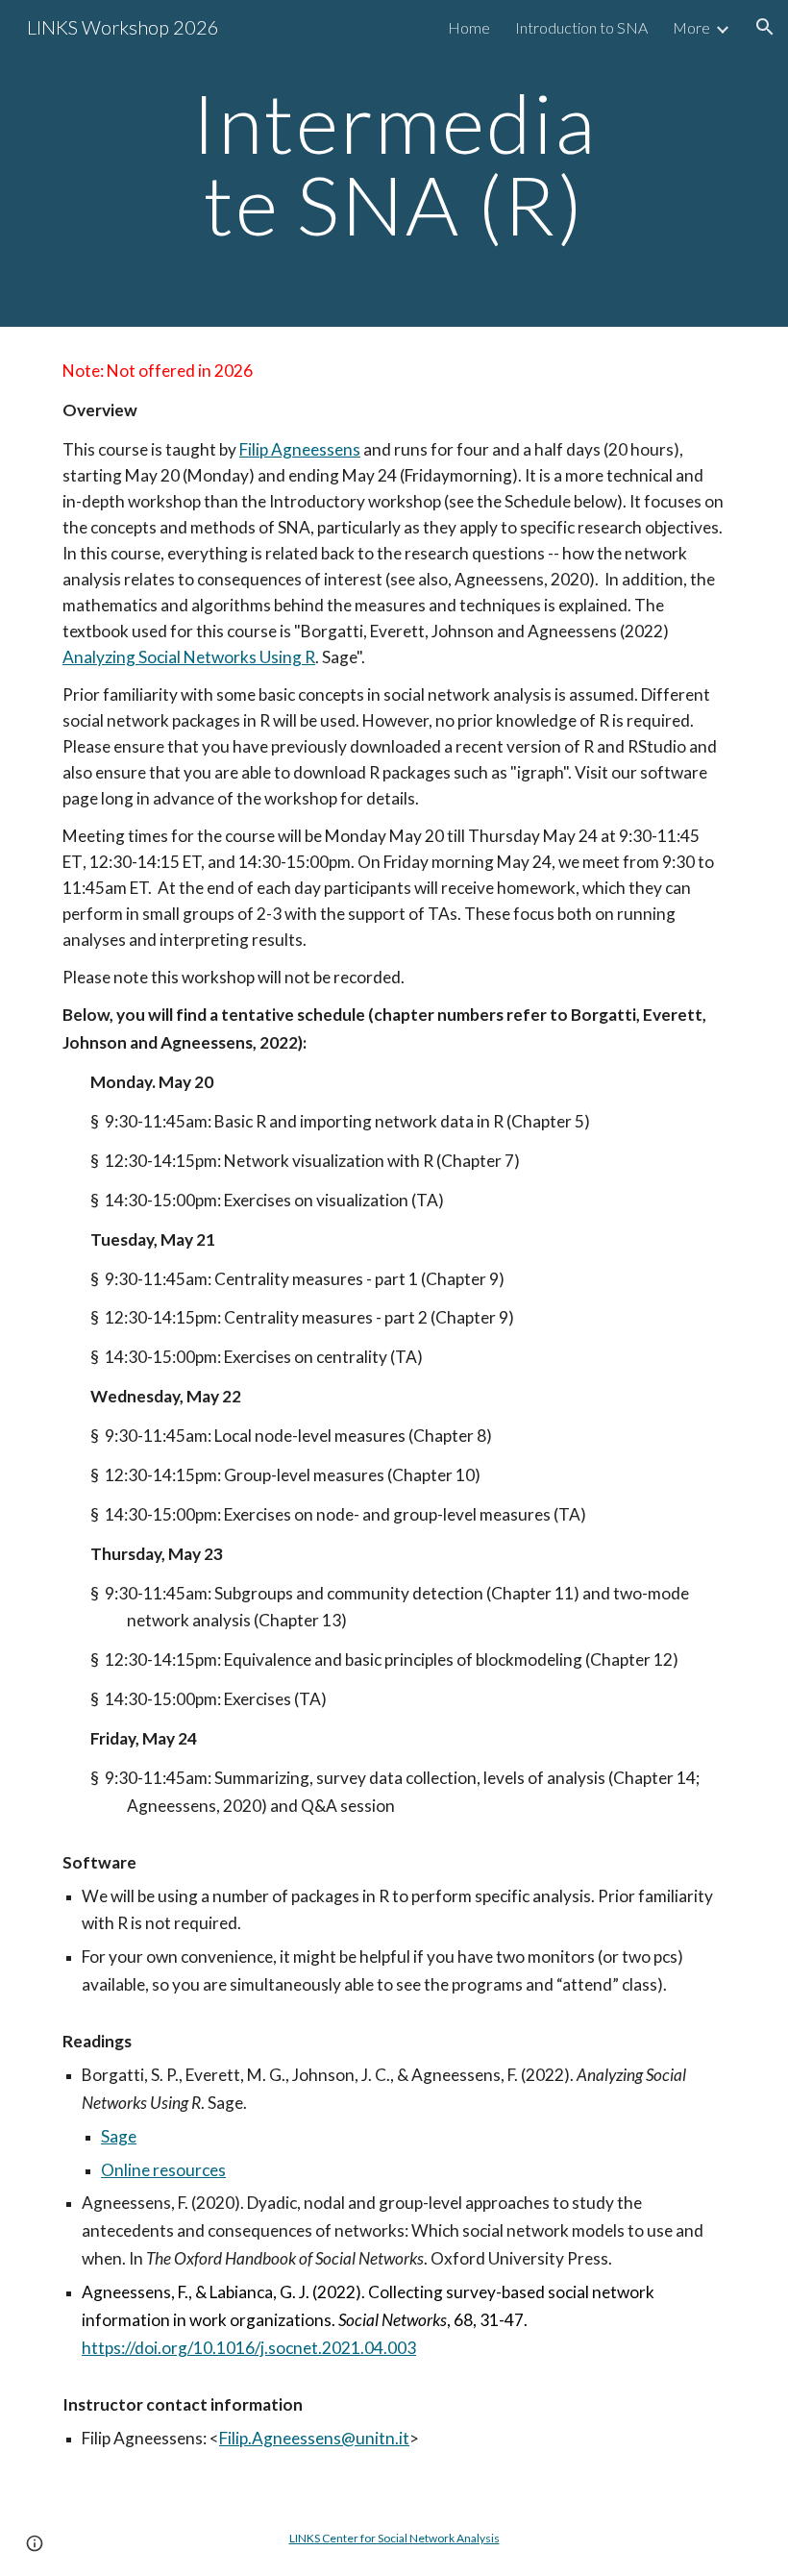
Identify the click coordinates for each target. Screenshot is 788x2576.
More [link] (691, 27)
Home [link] (469, 27)
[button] (765, 27)
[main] (394, 164)
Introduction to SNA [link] (581, 27)
